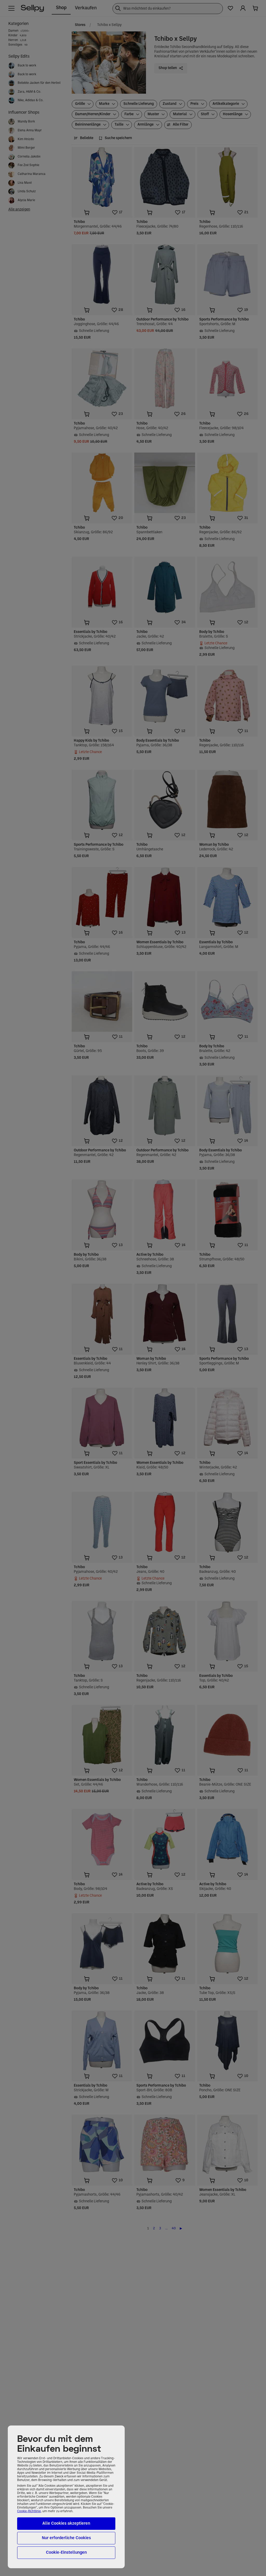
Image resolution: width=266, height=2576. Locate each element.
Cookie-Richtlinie (29, 2511)
